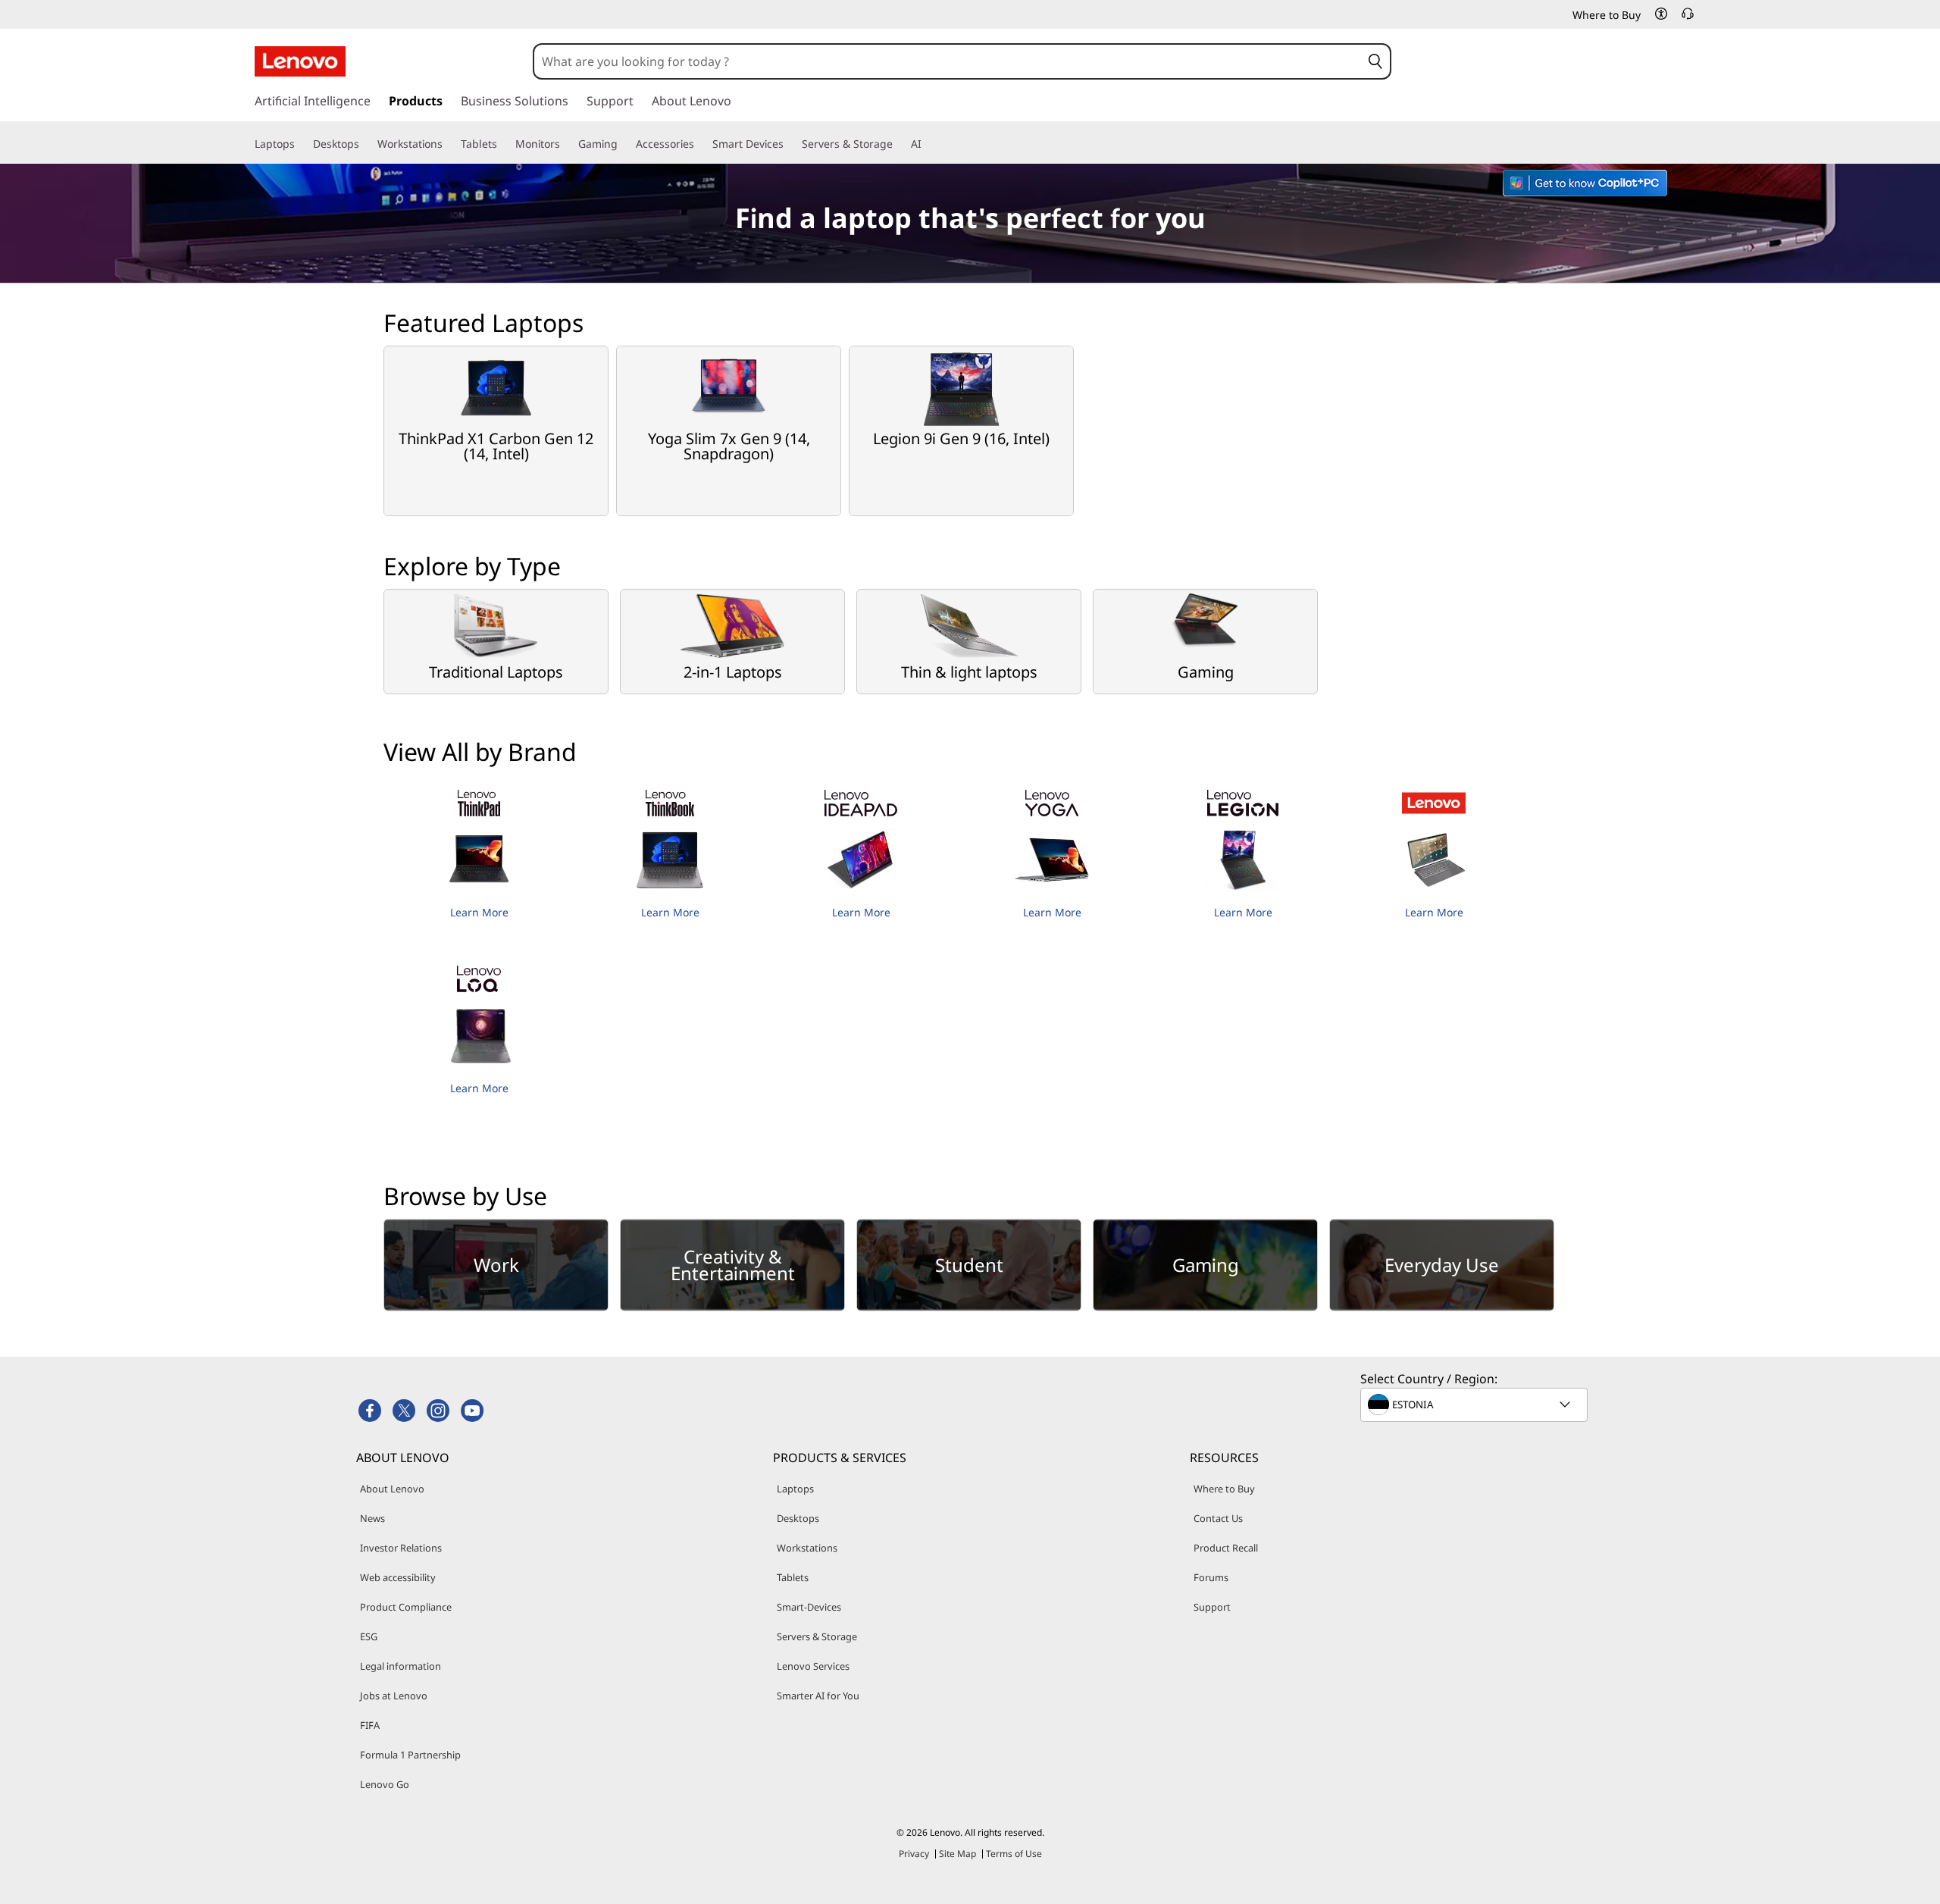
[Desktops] (365, 144)
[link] (1688, 18)
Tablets (793, 1577)
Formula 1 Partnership (410, 1755)
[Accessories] (700, 144)
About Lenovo (392, 1489)
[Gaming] (624, 144)
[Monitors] (566, 144)
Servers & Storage (817, 1636)
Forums (1211, 1577)
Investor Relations (401, 1548)
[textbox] (1475, 1405)
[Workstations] (449, 144)
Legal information (401, 1666)
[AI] (928, 144)
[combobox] (947, 61)
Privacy (914, 1854)
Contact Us (1218, 1518)
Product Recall (1226, 1548)
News (372, 1518)
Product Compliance (406, 1607)
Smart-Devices (809, 1607)
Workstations (807, 1548)
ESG (369, 1636)
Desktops (798, 1518)
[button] (1661, 14)
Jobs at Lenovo (394, 1696)
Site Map (957, 1854)
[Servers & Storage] (899, 144)
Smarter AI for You (818, 1696)
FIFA (370, 1725)
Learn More (479, 912)
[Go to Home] (300, 61)
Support (1212, 1607)
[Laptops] (301, 144)
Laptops (795, 1489)
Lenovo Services (813, 1666)
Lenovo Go (385, 1784)
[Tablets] (503, 144)
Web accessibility (398, 1577)
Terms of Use (1014, 1854)
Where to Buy (1224, 1489)
